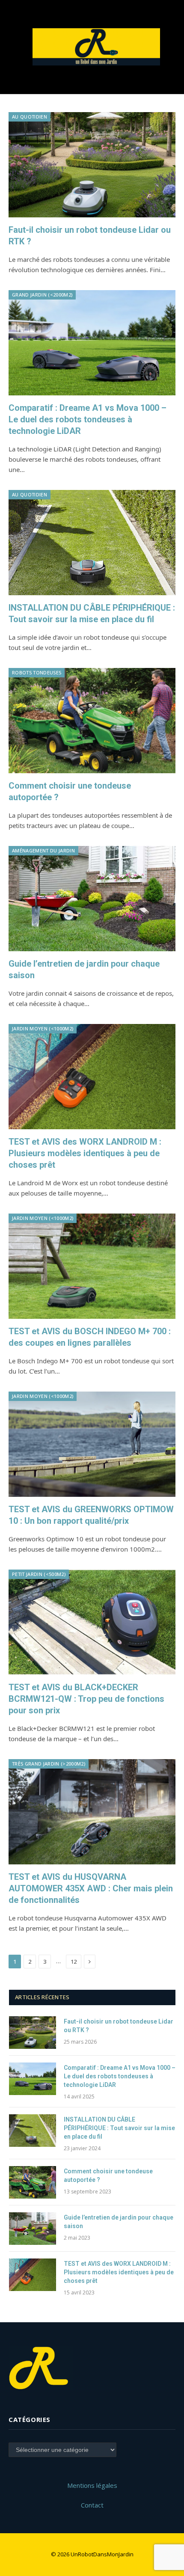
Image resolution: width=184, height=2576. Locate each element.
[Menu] (14, 47)
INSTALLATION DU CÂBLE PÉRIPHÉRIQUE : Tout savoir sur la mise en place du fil (119, 2128)
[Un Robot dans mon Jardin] (96, 47)
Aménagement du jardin (43, 850)
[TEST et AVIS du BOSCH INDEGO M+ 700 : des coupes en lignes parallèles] (92, 1266)
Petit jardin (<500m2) (39, 1574)
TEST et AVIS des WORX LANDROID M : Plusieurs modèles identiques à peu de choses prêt (85, 1153)
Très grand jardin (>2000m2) (49, 1764)
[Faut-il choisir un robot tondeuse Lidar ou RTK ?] (92, 165)
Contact (92, 2505)
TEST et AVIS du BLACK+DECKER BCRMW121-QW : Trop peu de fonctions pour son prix (86, 1699)
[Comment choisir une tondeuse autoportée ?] (92, 721)
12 (74, 1962)
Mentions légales (92, 2485)
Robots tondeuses (37, 672)
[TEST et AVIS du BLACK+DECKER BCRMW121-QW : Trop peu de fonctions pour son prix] (92, 1622)
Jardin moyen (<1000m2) (43, 1028)
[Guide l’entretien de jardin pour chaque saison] (92, 899)
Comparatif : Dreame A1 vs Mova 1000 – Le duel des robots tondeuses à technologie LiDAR (88, 419)
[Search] (171, 47)
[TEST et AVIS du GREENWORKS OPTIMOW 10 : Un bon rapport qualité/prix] (92, 1444)
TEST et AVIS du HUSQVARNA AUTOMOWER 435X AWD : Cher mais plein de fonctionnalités (91, 1888)
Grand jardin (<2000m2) (42, 295)
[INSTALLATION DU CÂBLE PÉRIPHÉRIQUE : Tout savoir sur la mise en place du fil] (92, 543)
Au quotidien (30, 117)
